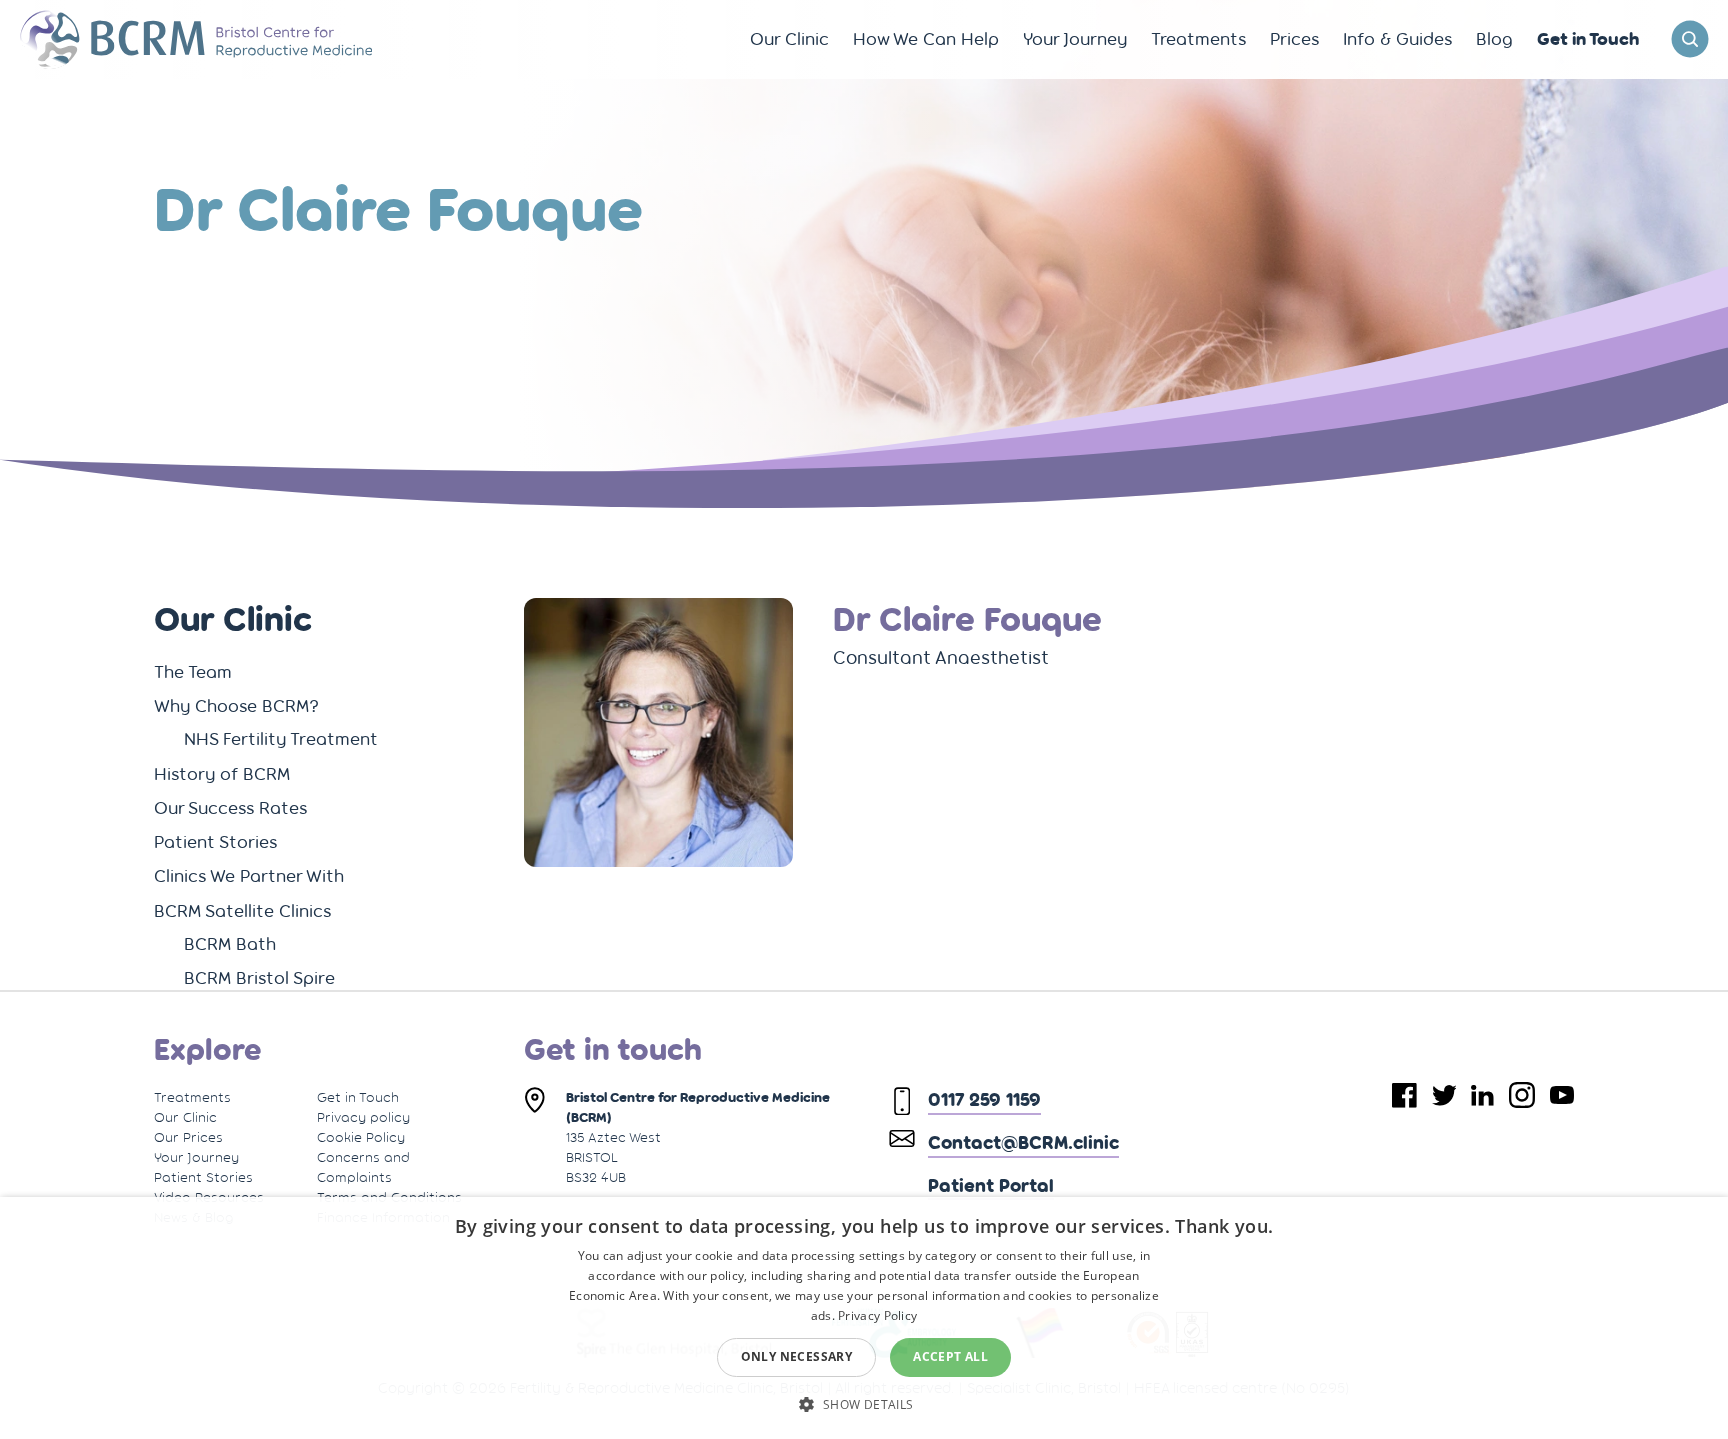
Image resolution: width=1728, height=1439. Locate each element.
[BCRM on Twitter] (1444, 1095)
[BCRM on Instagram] (1522, 1095)
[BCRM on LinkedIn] (1482, 1095)
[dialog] (864, 1318)
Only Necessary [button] (797, 1356)
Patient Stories (203, 1177)
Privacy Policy (877, 1315)
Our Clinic (185, 1117)
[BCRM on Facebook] (1404, 1095)
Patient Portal (991, 1185)
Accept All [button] (950, 1356)
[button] (863, 1403)
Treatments (192, 1097)
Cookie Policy (361, 1137)
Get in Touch (358, 1097)
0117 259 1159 (984, 1099)
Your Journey (196, 1157)
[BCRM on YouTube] (1562, 1095)
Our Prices (188, 1137)
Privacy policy (363, 1117)
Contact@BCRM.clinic (1023, 1142)
